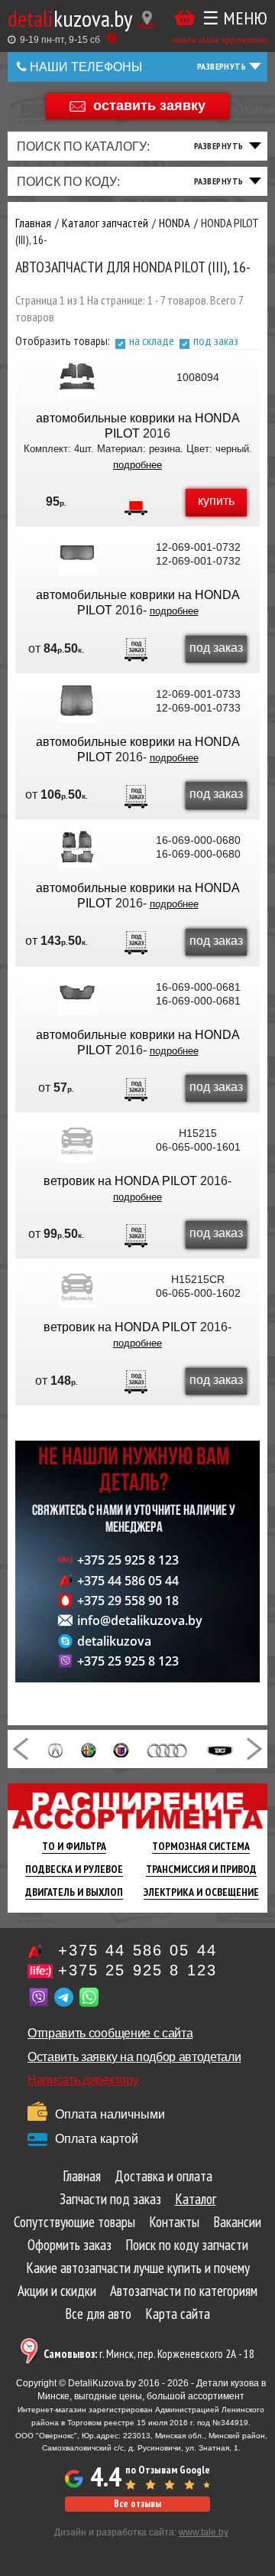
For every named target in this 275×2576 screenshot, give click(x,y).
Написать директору (83, 2080)
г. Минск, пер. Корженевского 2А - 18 (149, 2354)
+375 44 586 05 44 (128, 1581)
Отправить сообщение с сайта (110, 2033)
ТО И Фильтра (74, 1846)
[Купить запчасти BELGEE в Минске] (220, 1749)
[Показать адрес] (147, 20)
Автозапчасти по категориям (184, 2291)
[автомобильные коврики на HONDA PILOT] (77, 554)
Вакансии (237, 2222)
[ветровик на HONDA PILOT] (77, 1140)
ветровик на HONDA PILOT (120, 1181)
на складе (152, 340)
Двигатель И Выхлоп (74, 1892)
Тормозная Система (201, 1846)
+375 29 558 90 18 (128, 1601)
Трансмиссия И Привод (201, 1869)
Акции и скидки (57, 2291)
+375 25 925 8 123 (128, 1560)
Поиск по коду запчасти (187, 2245)
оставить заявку (149, 105)
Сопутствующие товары (74, 2222)
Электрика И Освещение (201, 1892)
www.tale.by (204, 2532)
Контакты (174, 2222)
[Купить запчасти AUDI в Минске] (168, 1749)
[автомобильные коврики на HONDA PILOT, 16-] (77, 377)
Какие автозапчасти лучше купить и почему (138, 2268)
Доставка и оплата (163, 2176)
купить (216, 501)
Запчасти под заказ (110, 2199)
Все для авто (98, 2314)
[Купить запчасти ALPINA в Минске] (121, 1749)
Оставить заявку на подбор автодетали (134, 2057)
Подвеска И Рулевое (74, 1869)
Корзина (185, 18)
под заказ (216, 340)
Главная (82, 2176)
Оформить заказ (70, 2245)
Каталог (196, 2199)
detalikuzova (114, 1641)
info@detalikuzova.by (140, 1620)
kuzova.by (70, 18)
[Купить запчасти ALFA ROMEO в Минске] (89, 1749)
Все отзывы (137, 2504)
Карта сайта (178, 2314)
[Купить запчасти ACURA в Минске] (55, 1749)
